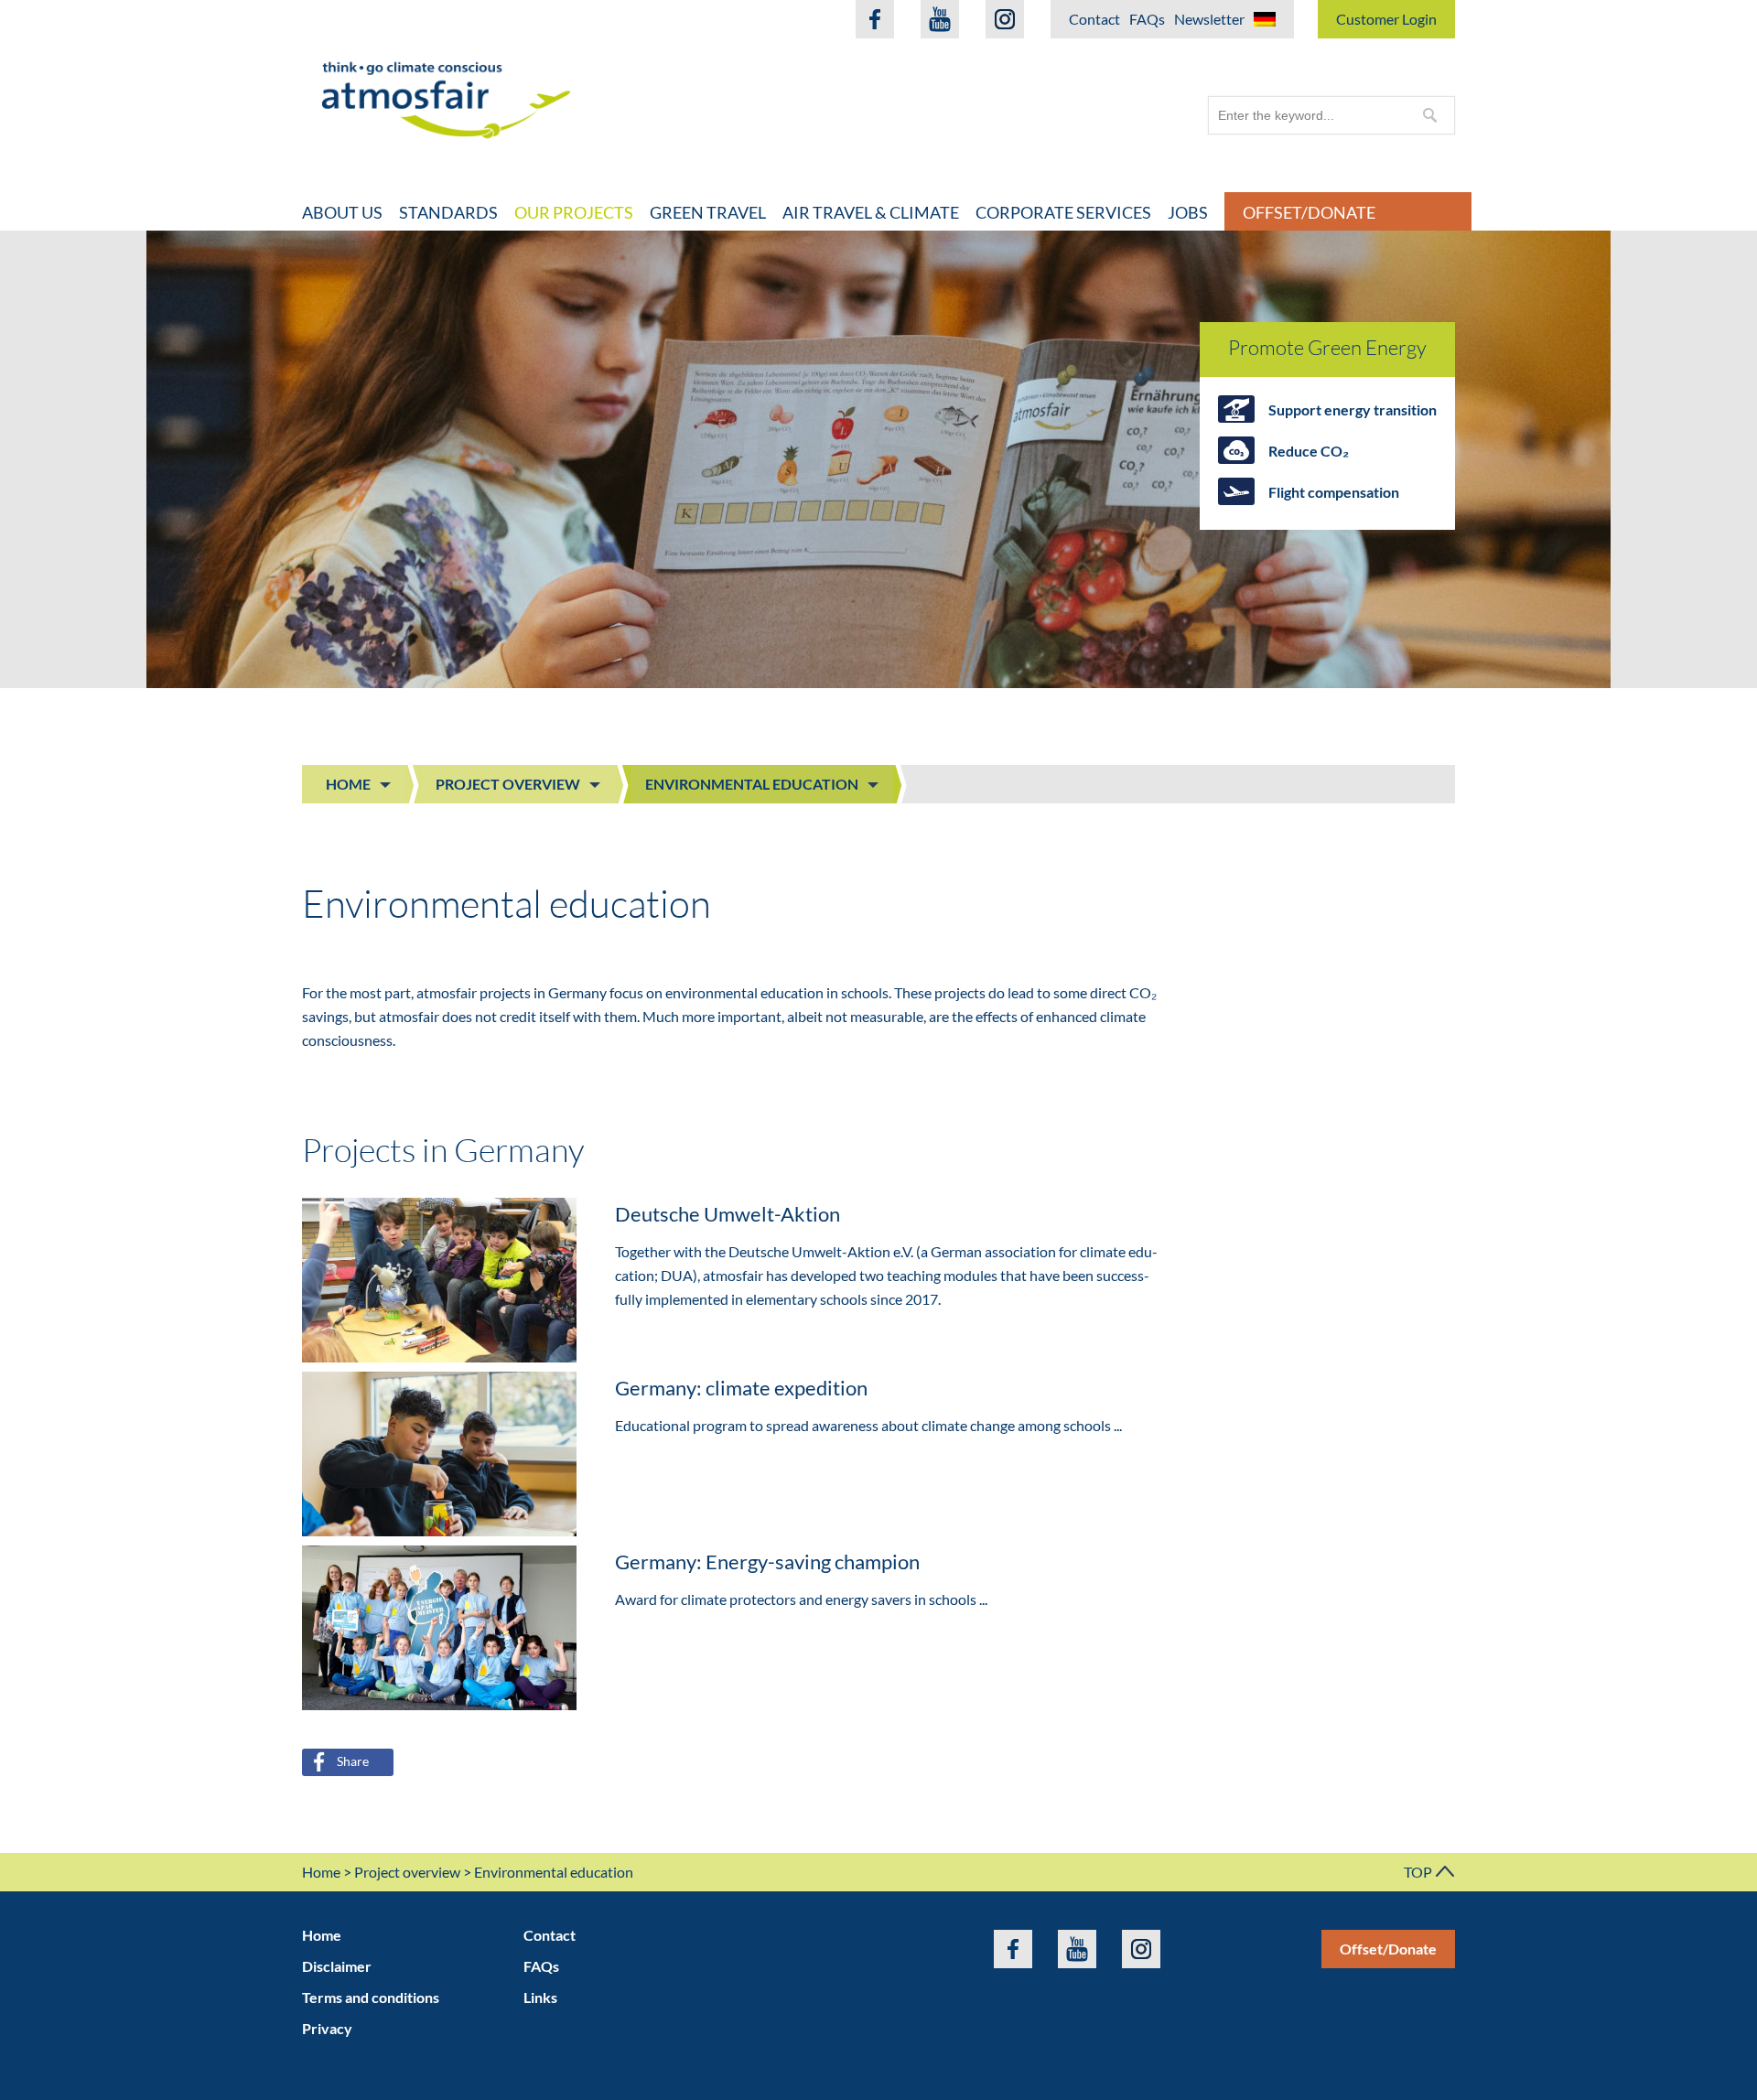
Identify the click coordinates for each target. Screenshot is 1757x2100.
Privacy (327, 2028)
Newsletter (1209, 19)
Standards (448, 212)
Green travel (708, 212)
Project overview (508, 784)
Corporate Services (1063, 212)
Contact (1094, 19)
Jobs (1188, 212)
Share (353, 1761)
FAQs (1147, 19)
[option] (878, 459)
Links (540, 1997)
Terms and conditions (371, 1997)
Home (348, 784)
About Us (342, 212)
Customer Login (1386, 19)
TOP (1419, 1872)
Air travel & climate (871, 212)
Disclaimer (337, 1966)
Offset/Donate (1309, 212)
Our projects (574, 212)
